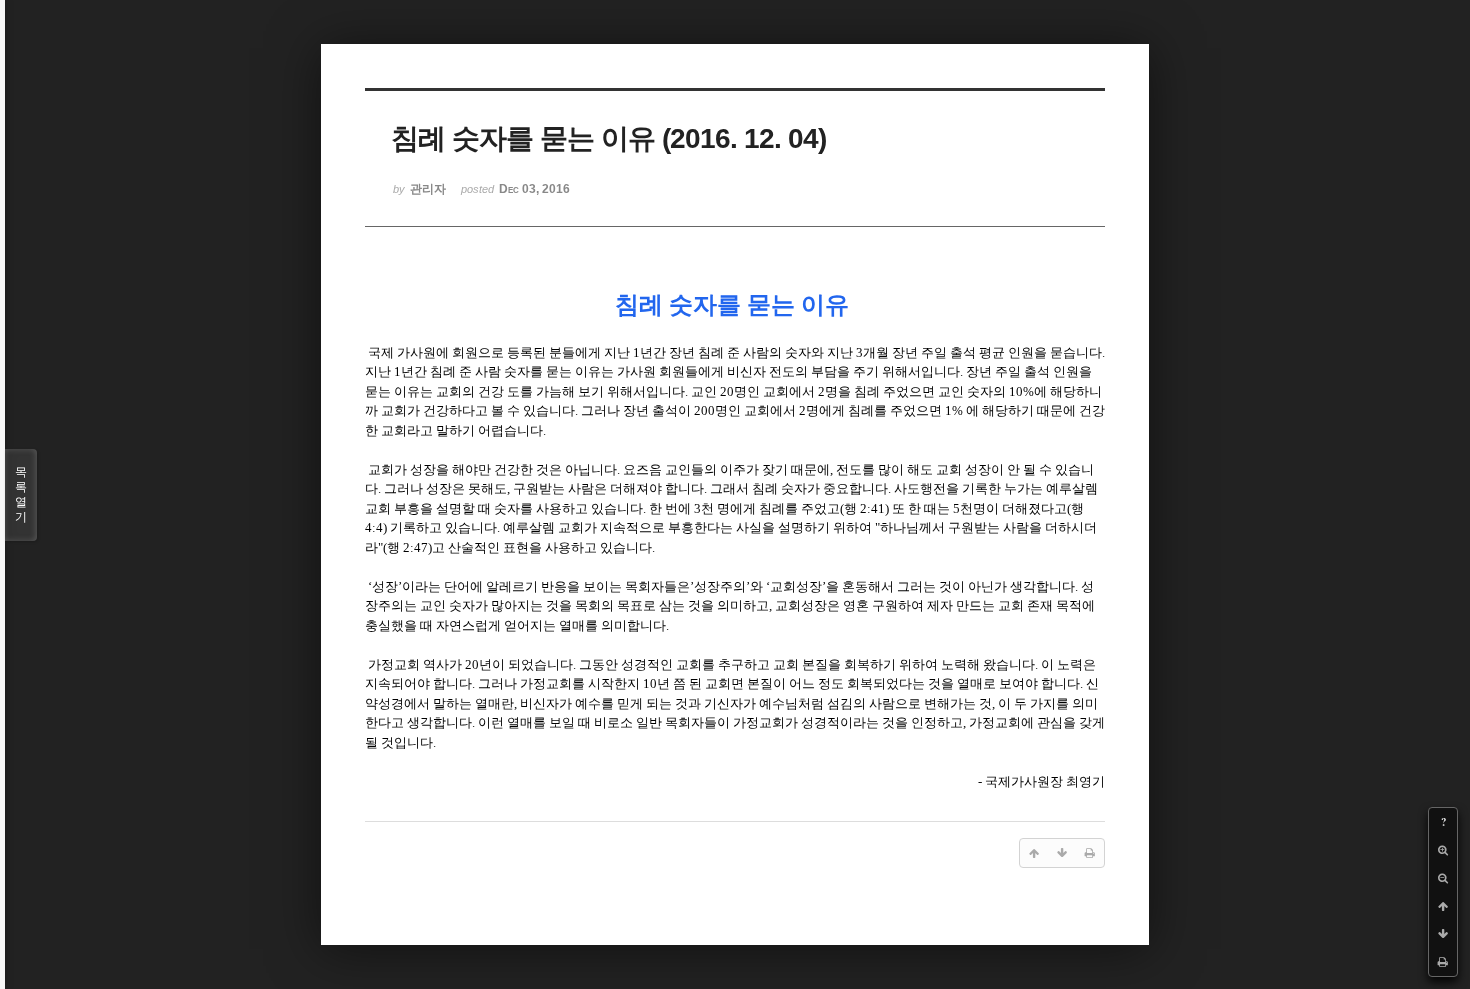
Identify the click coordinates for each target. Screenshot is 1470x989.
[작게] (1443, 878)
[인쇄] (1443, 962)
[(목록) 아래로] (1443, 934)
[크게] (1443, 850)
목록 (21, 494)
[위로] (1443, 906)
